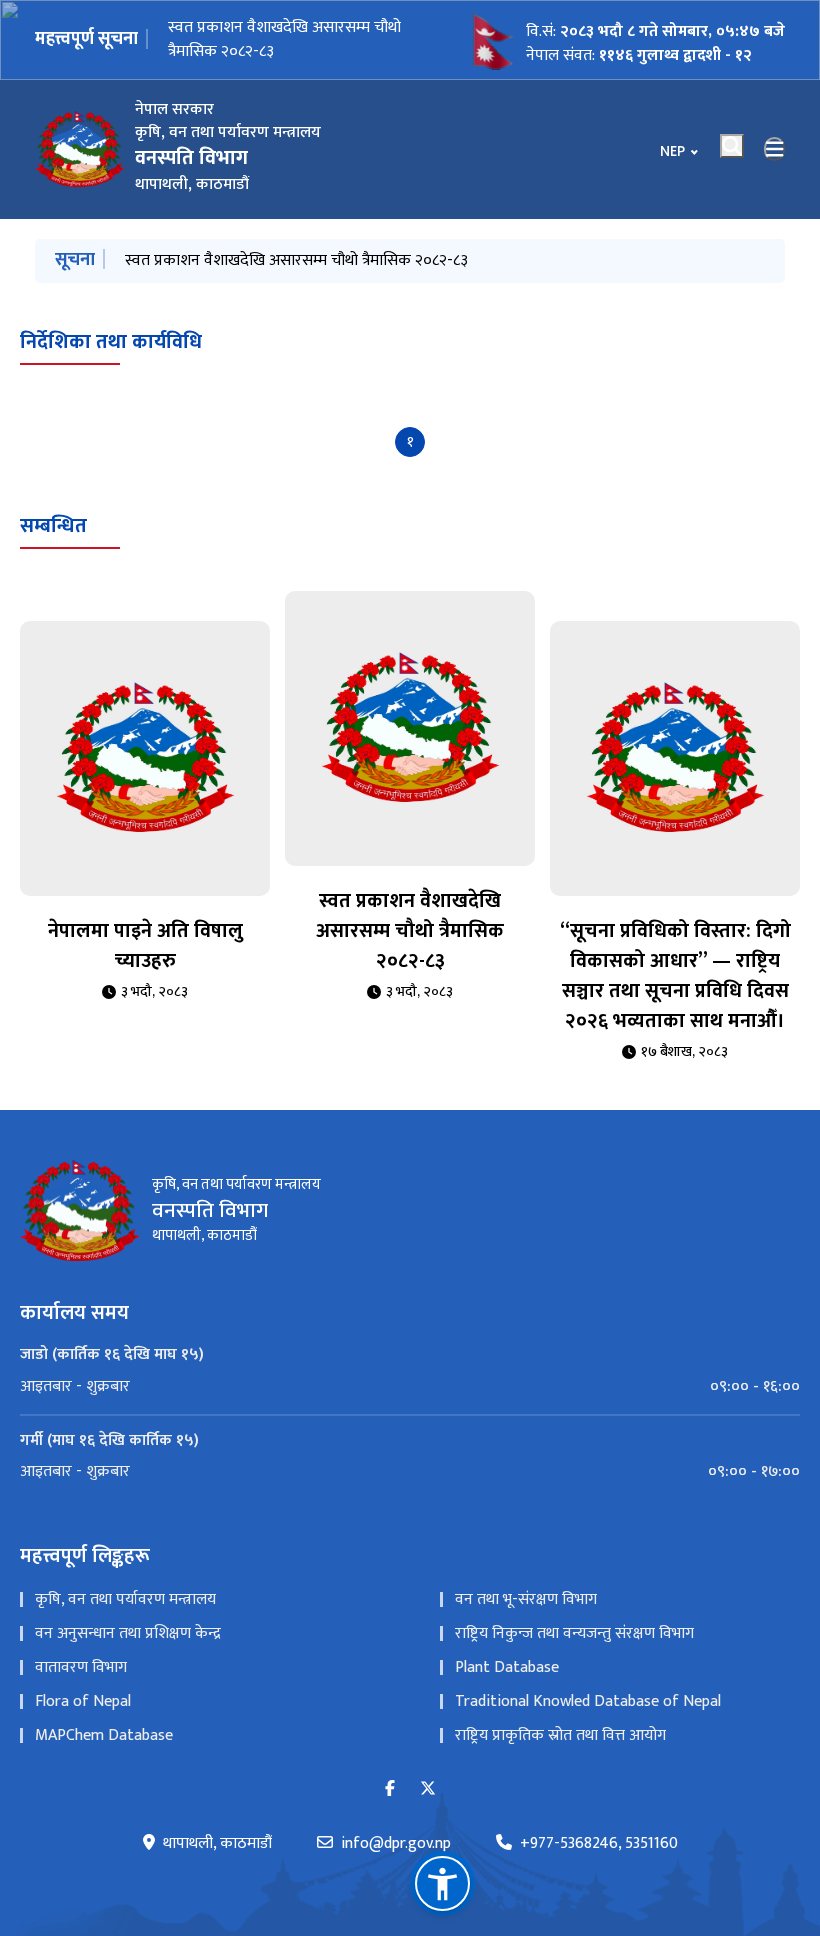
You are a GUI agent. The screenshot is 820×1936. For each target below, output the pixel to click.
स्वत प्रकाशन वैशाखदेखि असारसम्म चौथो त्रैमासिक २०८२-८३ (296, 260)
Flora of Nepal (83, 1701)
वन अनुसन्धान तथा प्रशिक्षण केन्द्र (128, 1633)
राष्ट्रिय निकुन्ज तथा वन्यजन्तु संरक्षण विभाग (574, 1633)
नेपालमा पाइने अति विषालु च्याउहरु (145, 946)
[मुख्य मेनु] (775, 149)
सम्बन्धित (53, 526)
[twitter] (428, 1789)
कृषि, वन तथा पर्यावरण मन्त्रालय (125, 1599)
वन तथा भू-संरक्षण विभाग (526, 1599)
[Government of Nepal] (80, 149)
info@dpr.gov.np (396, 1844)
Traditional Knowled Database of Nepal (588, 1701)
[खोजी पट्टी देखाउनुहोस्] (732, 146)
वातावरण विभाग (81, 1667)
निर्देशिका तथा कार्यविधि (111, 342)
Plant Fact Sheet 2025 (242, 39)
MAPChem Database (104, 1735)
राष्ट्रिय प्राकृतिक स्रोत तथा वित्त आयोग (560, 1735)
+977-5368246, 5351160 (599, 1844)
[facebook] (390, 1789)
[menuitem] (410, 1387)
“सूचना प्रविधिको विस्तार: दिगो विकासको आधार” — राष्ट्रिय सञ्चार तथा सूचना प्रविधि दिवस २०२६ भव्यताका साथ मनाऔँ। (675, 976)
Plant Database (507, 1667)
